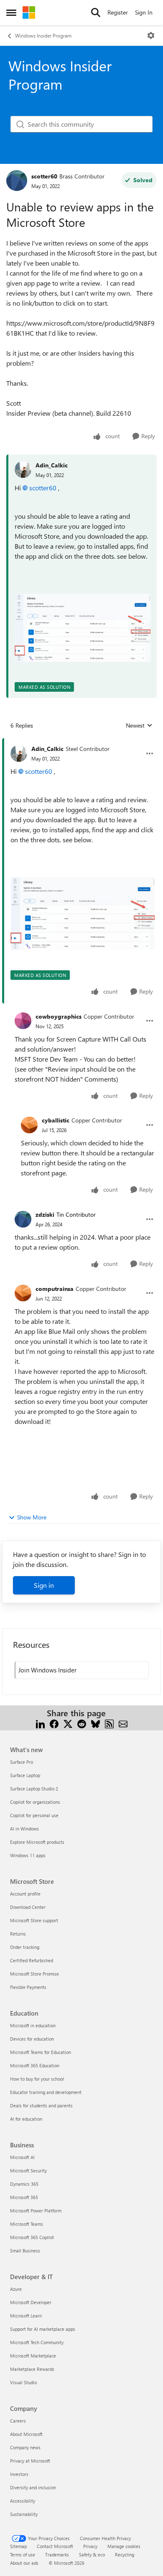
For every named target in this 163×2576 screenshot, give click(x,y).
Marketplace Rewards (32, 2369)
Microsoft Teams (27, 2224)
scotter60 (44, 176)
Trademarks (57, 2555)
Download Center (28, 1907)
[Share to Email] (123, 1723)
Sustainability (24, 2514)
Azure (16, 2289)
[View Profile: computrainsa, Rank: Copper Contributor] (23, 1293)
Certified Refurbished (32, 1960)
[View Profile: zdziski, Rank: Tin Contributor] (23, 1219)
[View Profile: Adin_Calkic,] (23, 470)
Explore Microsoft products (37, 1842)
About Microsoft (26, 2434)
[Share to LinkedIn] (40, 1723)
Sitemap (18, 2546)
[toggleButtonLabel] (151, 35)
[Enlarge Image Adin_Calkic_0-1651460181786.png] (83, 628)
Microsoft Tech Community (37, 2342)
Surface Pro (22, 1762)
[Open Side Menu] (11, 13)
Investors (19, 2474)
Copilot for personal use (34, 1815)
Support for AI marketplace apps (43, 2329)
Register (118, 12)
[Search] (96, 13)
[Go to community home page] (29, 13)
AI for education (26, 2119)
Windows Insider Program (43, 35)
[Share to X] (68, 1723)
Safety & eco (92, 2555)
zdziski (45, 1214)
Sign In (144, 12)
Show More (32, 1517)
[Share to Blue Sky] (96, 1723)
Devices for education (32, 2039)
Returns (18, 1934)
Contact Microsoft (55, 2546)
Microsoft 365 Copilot (32, 2237)
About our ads (24, 2563)
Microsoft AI (22, 2157)
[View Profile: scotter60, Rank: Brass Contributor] (17, 181)
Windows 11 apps (28, 1855)
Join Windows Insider (47, 1670)
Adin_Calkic (52, 465)
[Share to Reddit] (82, 1723)
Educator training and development (46, 2092)
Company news (25, 2447)
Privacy (90, 2546)
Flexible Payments (28, 1987)
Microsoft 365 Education (35, 2065)
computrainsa (55, 1289)
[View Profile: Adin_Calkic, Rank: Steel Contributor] (19, 753)
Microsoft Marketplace (33, 2356)
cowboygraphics (59, 1016)
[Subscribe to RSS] (109, 1723)
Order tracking (25, 1947)
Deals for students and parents (41, 2105)
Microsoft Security (28, 2171)
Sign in (44, 1585)
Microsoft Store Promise (34, 1974)
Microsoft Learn (26, 2316)
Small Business (25, 2251)
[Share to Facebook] (54, 1723)
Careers (18, 2421)
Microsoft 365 (24, 2197)
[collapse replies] (81, 742)
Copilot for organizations (35, 1802)
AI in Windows (24, 1829)
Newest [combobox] (139, 726)
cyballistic (56, 1120)
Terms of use (23, 2555)
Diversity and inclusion (33, 2487)
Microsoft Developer (31, 2302)
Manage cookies (124, 2546)
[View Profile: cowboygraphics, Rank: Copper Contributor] (23, 1021)
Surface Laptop (25, 1775)
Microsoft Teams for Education (41, 2052)
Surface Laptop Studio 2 (34, 1789)
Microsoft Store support (34, 1920)
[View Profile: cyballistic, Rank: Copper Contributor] (29, 1125)
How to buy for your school (37, 2079)
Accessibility (23, 2501)
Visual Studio (23, 2382)
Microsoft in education (33, 2025)
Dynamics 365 (24, 2184)
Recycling (125, 2555)
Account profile (25, 1894)
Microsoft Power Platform (36, 2211)
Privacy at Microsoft (30, 2461)
